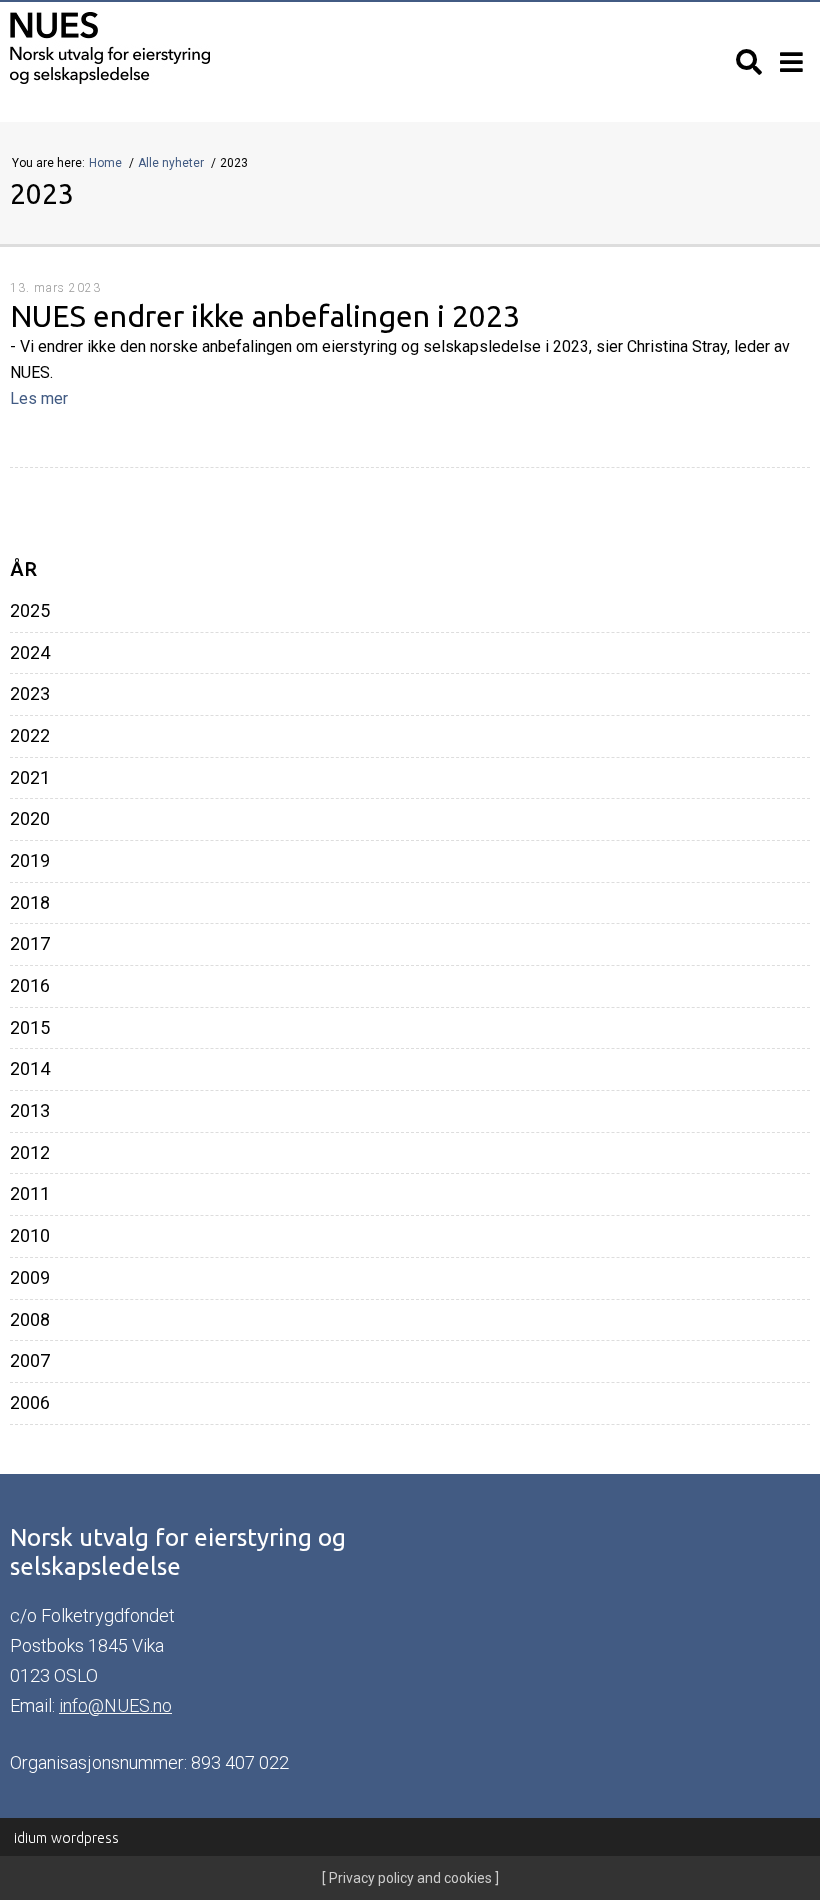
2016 (30, 986)
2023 (30, 694)
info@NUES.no (115, 1705)
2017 (30, 944)
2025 (30, 611)
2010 (30, 1236)
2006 (30, 1403)
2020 (30, 819)
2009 (30, 1278)
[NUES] (205, 48)
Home (107, 163)
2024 (30, 653)
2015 (30, 1028)
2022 (30, 736)
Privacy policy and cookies (409, 1878)
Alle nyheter (172, 163)
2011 (30, 1194)
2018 (30, 903)
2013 (30, 1111)
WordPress (66, 1838)
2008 (30, 1320)
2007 (30, 1361)
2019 (30, 861)
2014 (30, 1069)
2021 (30, 778)
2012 (30, 1153)
